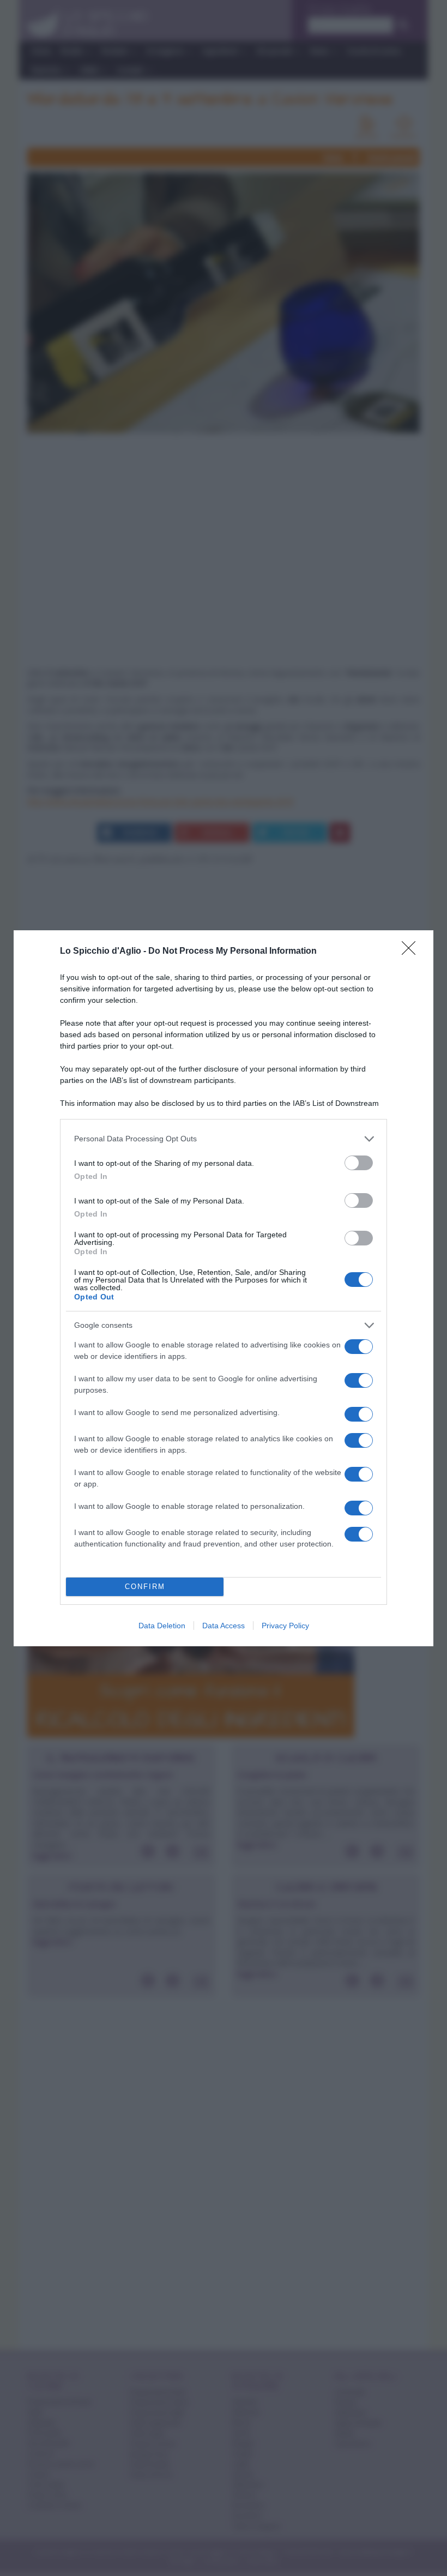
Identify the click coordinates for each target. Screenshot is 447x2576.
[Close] (412, 952)
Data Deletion (162, 1626)
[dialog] (224, 1288)
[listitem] (224, 1139)
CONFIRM (145, 1587)
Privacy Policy (285, 1626)
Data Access (224, 1626)
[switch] (359, 1163)
